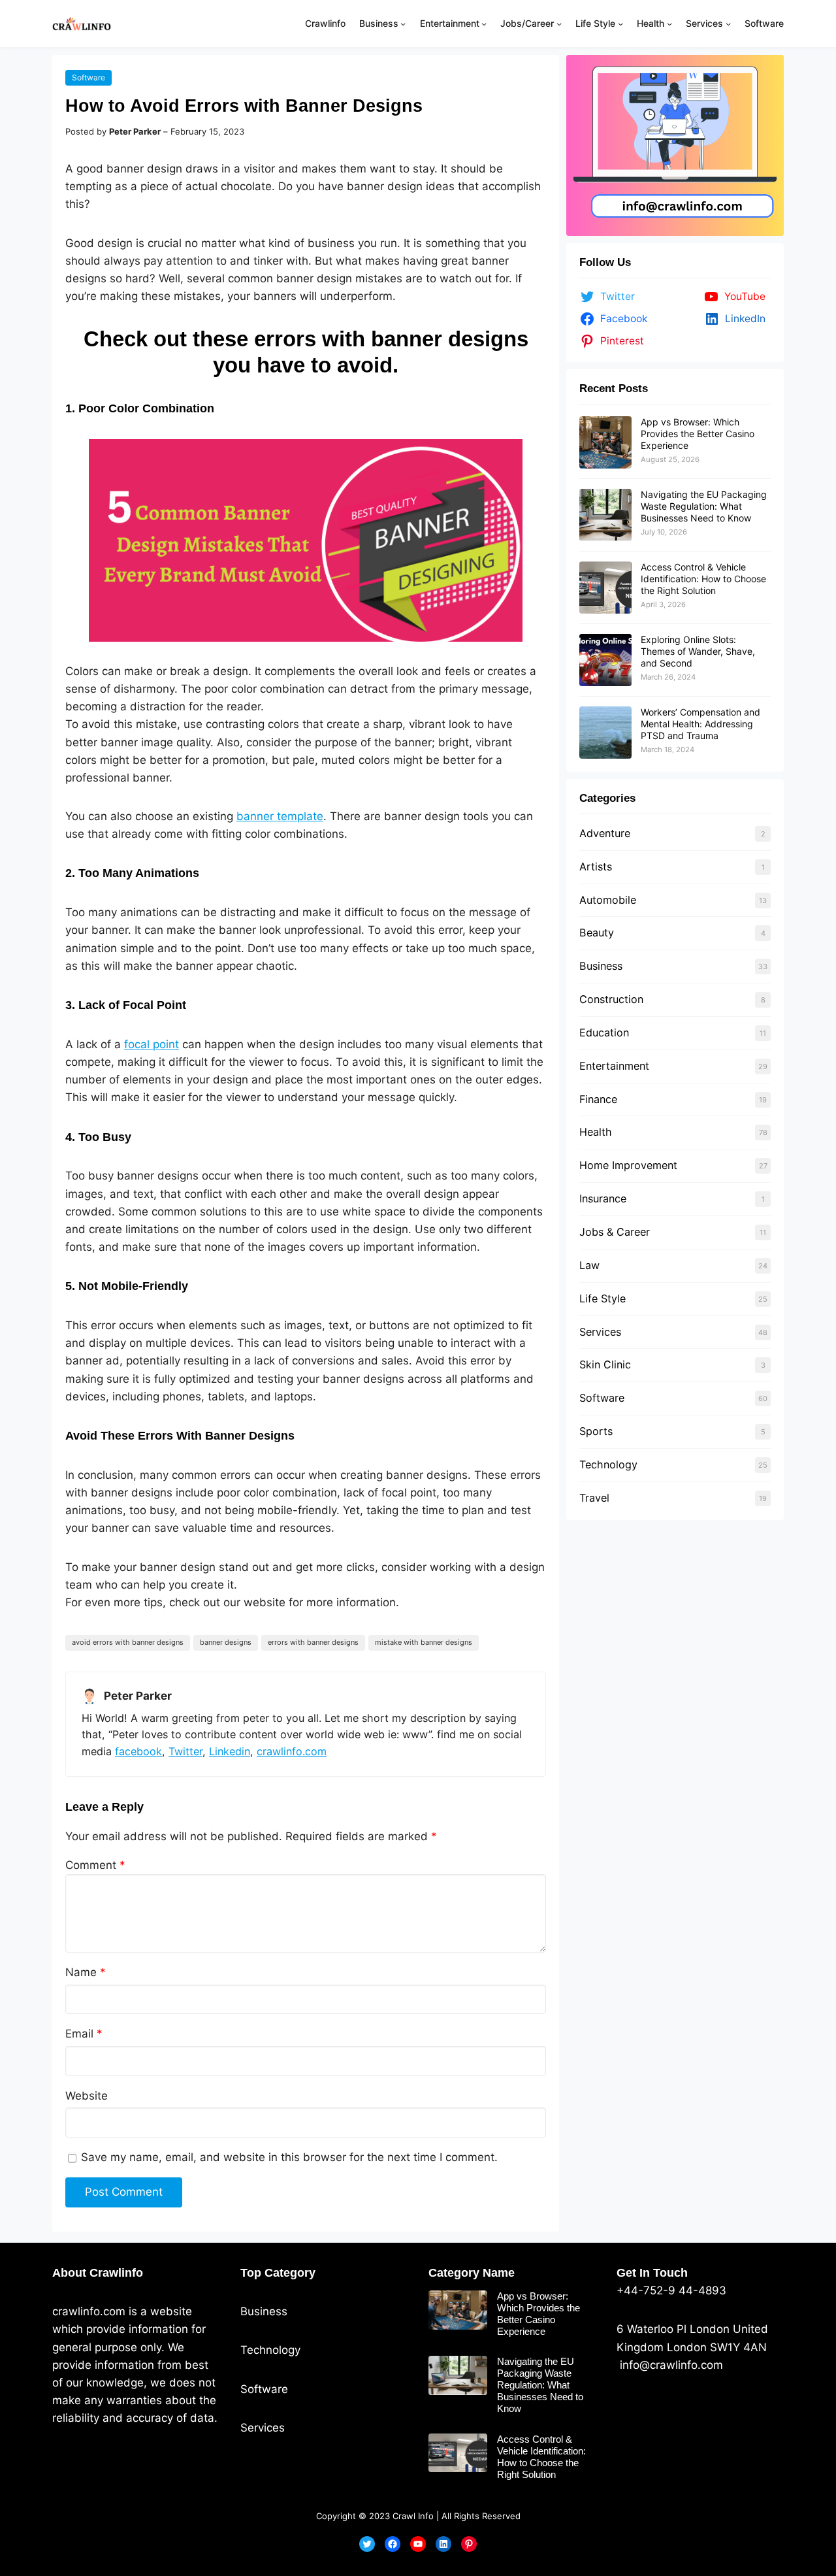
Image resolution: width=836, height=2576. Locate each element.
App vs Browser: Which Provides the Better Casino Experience (698, 434)
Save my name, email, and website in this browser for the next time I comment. (289, 2157)
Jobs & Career (615, 1232)
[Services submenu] (728, 24)
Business (601, 966)
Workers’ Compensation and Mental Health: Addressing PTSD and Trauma (700, 724)
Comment (95, 1865)
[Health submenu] (669, 24)
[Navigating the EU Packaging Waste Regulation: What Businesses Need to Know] (605, 515)
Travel (594, 1498)
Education (604, 1032)
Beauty (597, 933)
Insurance (603, 1198)
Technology (608, 1464)
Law (589, 1265)
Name (86, 1972)
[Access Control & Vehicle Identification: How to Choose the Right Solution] (605, 587)
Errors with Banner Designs (313, 1642)
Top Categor (275, 2273)
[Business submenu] (403, 24)
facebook (138, 1751)
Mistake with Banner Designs (424, 1642)
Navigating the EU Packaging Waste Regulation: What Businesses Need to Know (704, 506)
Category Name (472, 2273)
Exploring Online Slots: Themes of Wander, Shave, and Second (698, 651)
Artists (596, 867)
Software (88, 77)
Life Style (603, 1298)
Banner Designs (226, 1642)
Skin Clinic (605, 1364)
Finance (598, 1099)
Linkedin (230, 1751)
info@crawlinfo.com (670, 2365)
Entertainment (614, 1066)
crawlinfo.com (292, 1751)
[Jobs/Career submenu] (559, 24)
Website (87, 2096)
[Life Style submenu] (620, 24)
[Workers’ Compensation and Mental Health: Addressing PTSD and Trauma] (605, 733)
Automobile (608, 900)
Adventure (605, 833)
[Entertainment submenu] (484, 24)
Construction (611, 999)
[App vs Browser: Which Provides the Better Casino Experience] (605, 442)
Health (596, 1132)
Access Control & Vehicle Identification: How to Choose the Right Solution (703, 579)
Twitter (185, 1751)
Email (84, 2034)
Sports (596, 1431)
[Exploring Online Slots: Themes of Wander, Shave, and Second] (605, 660)
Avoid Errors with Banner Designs (128, 1642)
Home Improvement (628, 1165)
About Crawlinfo (98, 2273)
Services (600, 1332)
